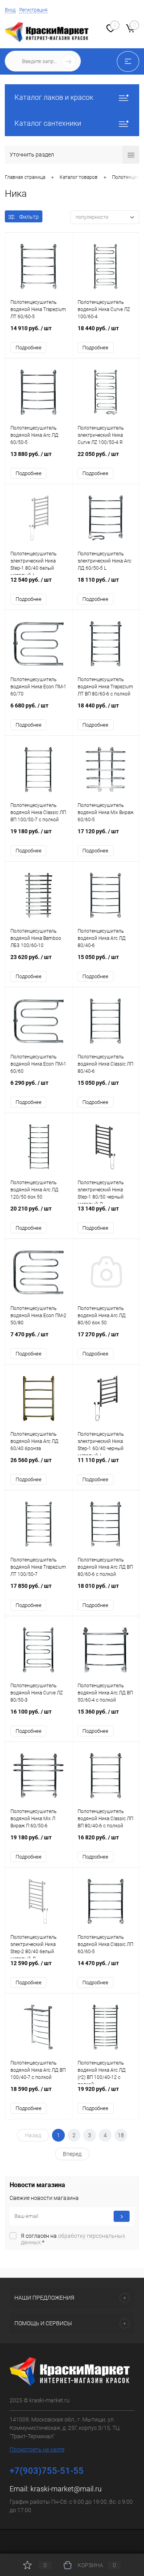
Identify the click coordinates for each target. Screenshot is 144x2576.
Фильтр (29, 217)
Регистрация (33, 10)
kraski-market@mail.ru (66, 2489)
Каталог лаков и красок (54, 97)
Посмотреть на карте (37, 2449)
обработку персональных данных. (73, 2239)
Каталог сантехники (48, 123)
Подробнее (29, 348)
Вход (10, 10)
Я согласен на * (73, 2239)
